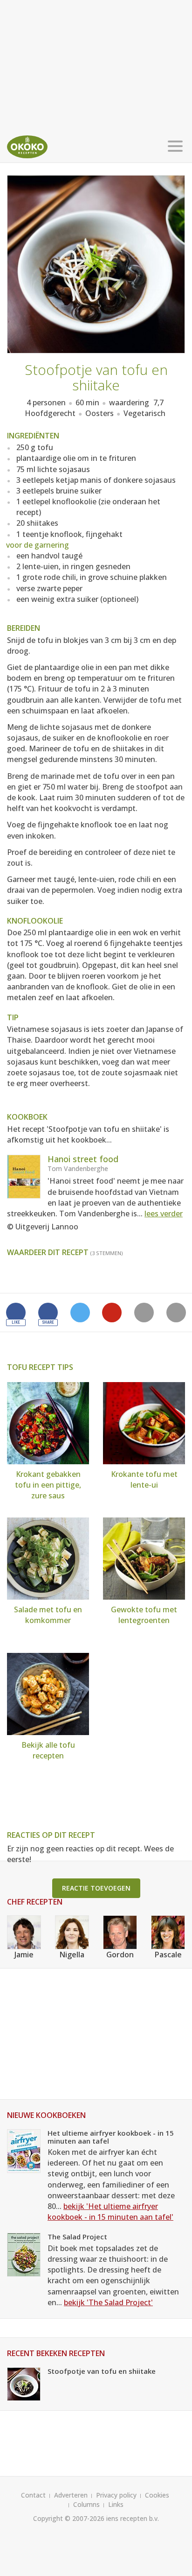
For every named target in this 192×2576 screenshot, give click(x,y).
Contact (33, 2495)
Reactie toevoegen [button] (96, 1888)
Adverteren (71, 2495)
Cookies (157, 2495)
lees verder (164, 1214)
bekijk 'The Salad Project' (108, 2302)
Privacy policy (116, 2495)
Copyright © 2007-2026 (69, 2518)
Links (116, 2504)
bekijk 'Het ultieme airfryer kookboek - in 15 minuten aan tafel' (110, 2212)
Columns (86, 2504)
